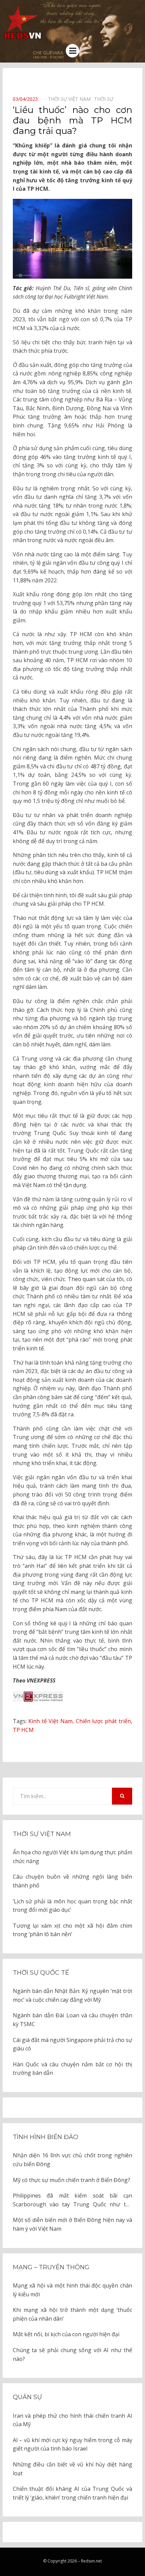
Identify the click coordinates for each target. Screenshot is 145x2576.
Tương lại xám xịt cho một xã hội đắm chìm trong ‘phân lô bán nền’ (72, 1930)
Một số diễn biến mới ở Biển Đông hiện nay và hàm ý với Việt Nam (72, 2224)
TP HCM (23, 1730)
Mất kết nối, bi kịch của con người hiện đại (66, 2334)
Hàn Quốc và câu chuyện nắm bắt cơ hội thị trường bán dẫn (72, 2069)
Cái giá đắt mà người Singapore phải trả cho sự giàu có (72, 2044)
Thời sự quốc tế (41, 1973)
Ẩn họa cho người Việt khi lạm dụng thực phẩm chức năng (72, 1857)
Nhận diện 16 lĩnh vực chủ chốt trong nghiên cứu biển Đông (72, 2160)
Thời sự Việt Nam (42, 1834)
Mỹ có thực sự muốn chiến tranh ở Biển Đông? (71, 2180)
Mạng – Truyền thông (51, 2267)
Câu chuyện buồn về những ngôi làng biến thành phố (72, 1881)
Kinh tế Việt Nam (50, 1721)
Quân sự (27, 2397)
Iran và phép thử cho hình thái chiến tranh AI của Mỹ (72, 2420)
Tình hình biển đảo (46, 2137)
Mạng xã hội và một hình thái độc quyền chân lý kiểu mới (72, 2290)
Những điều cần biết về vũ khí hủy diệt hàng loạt (72, 2469)
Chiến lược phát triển (103, 1721)
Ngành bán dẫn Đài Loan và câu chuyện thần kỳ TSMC (72, 2020)
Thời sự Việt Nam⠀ (71, 99)
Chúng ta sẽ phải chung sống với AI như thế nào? (72, 2354)
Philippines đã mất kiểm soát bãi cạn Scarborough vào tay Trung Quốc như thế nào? (72, 2200)
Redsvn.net (91, 2561)
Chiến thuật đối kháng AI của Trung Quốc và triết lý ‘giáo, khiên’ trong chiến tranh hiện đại (72, 2493)
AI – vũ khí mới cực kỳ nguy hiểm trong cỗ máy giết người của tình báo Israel (72, 2444)
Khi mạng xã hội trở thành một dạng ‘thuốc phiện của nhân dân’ (72, 2314)
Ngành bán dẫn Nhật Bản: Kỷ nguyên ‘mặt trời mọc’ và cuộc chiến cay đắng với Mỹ (72, 1995)
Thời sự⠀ (105, 99)
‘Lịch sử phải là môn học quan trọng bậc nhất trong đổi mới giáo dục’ (72, 1906)
